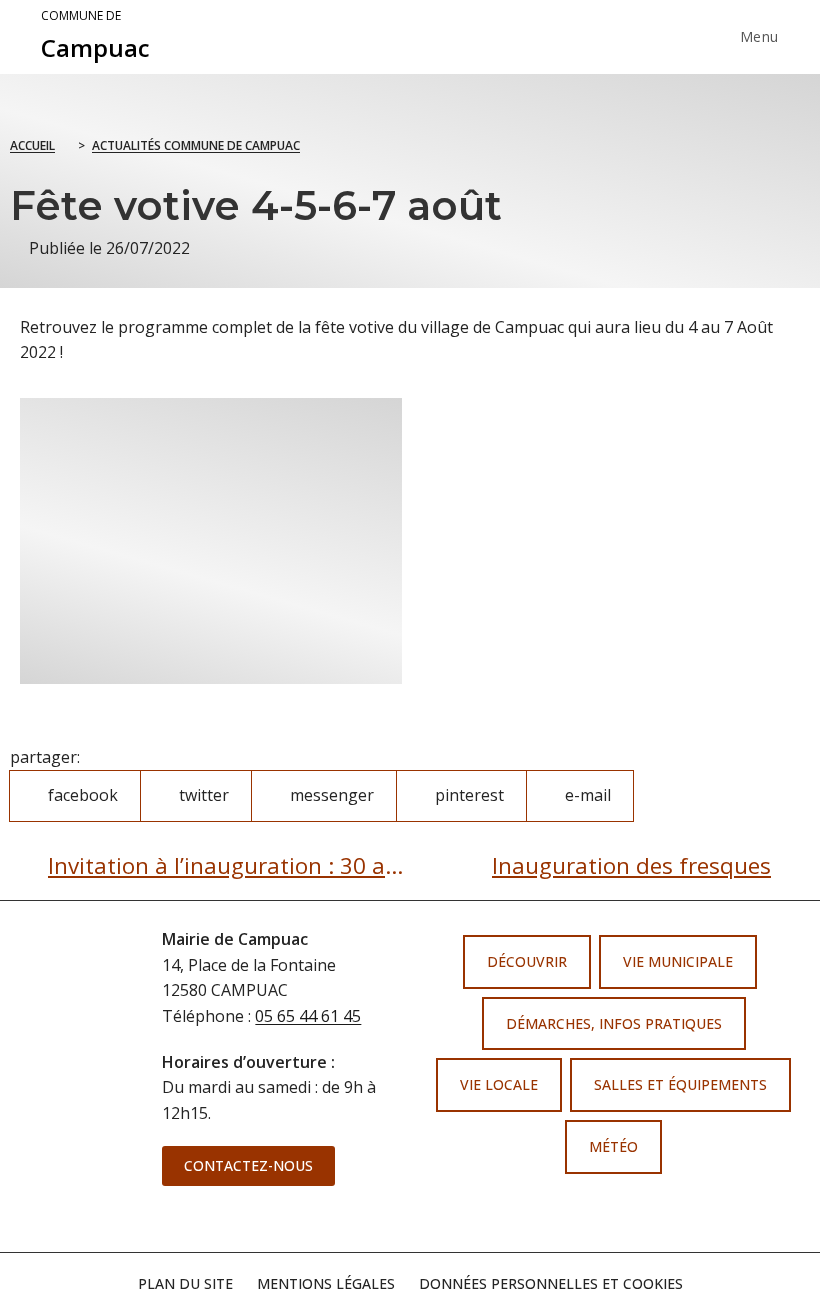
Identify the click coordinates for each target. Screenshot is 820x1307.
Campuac (95, 36)
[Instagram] (629, 1210)
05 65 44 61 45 (308, 1016)
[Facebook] (591, 1210)
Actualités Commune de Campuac (196, 145)
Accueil (32, 145)
